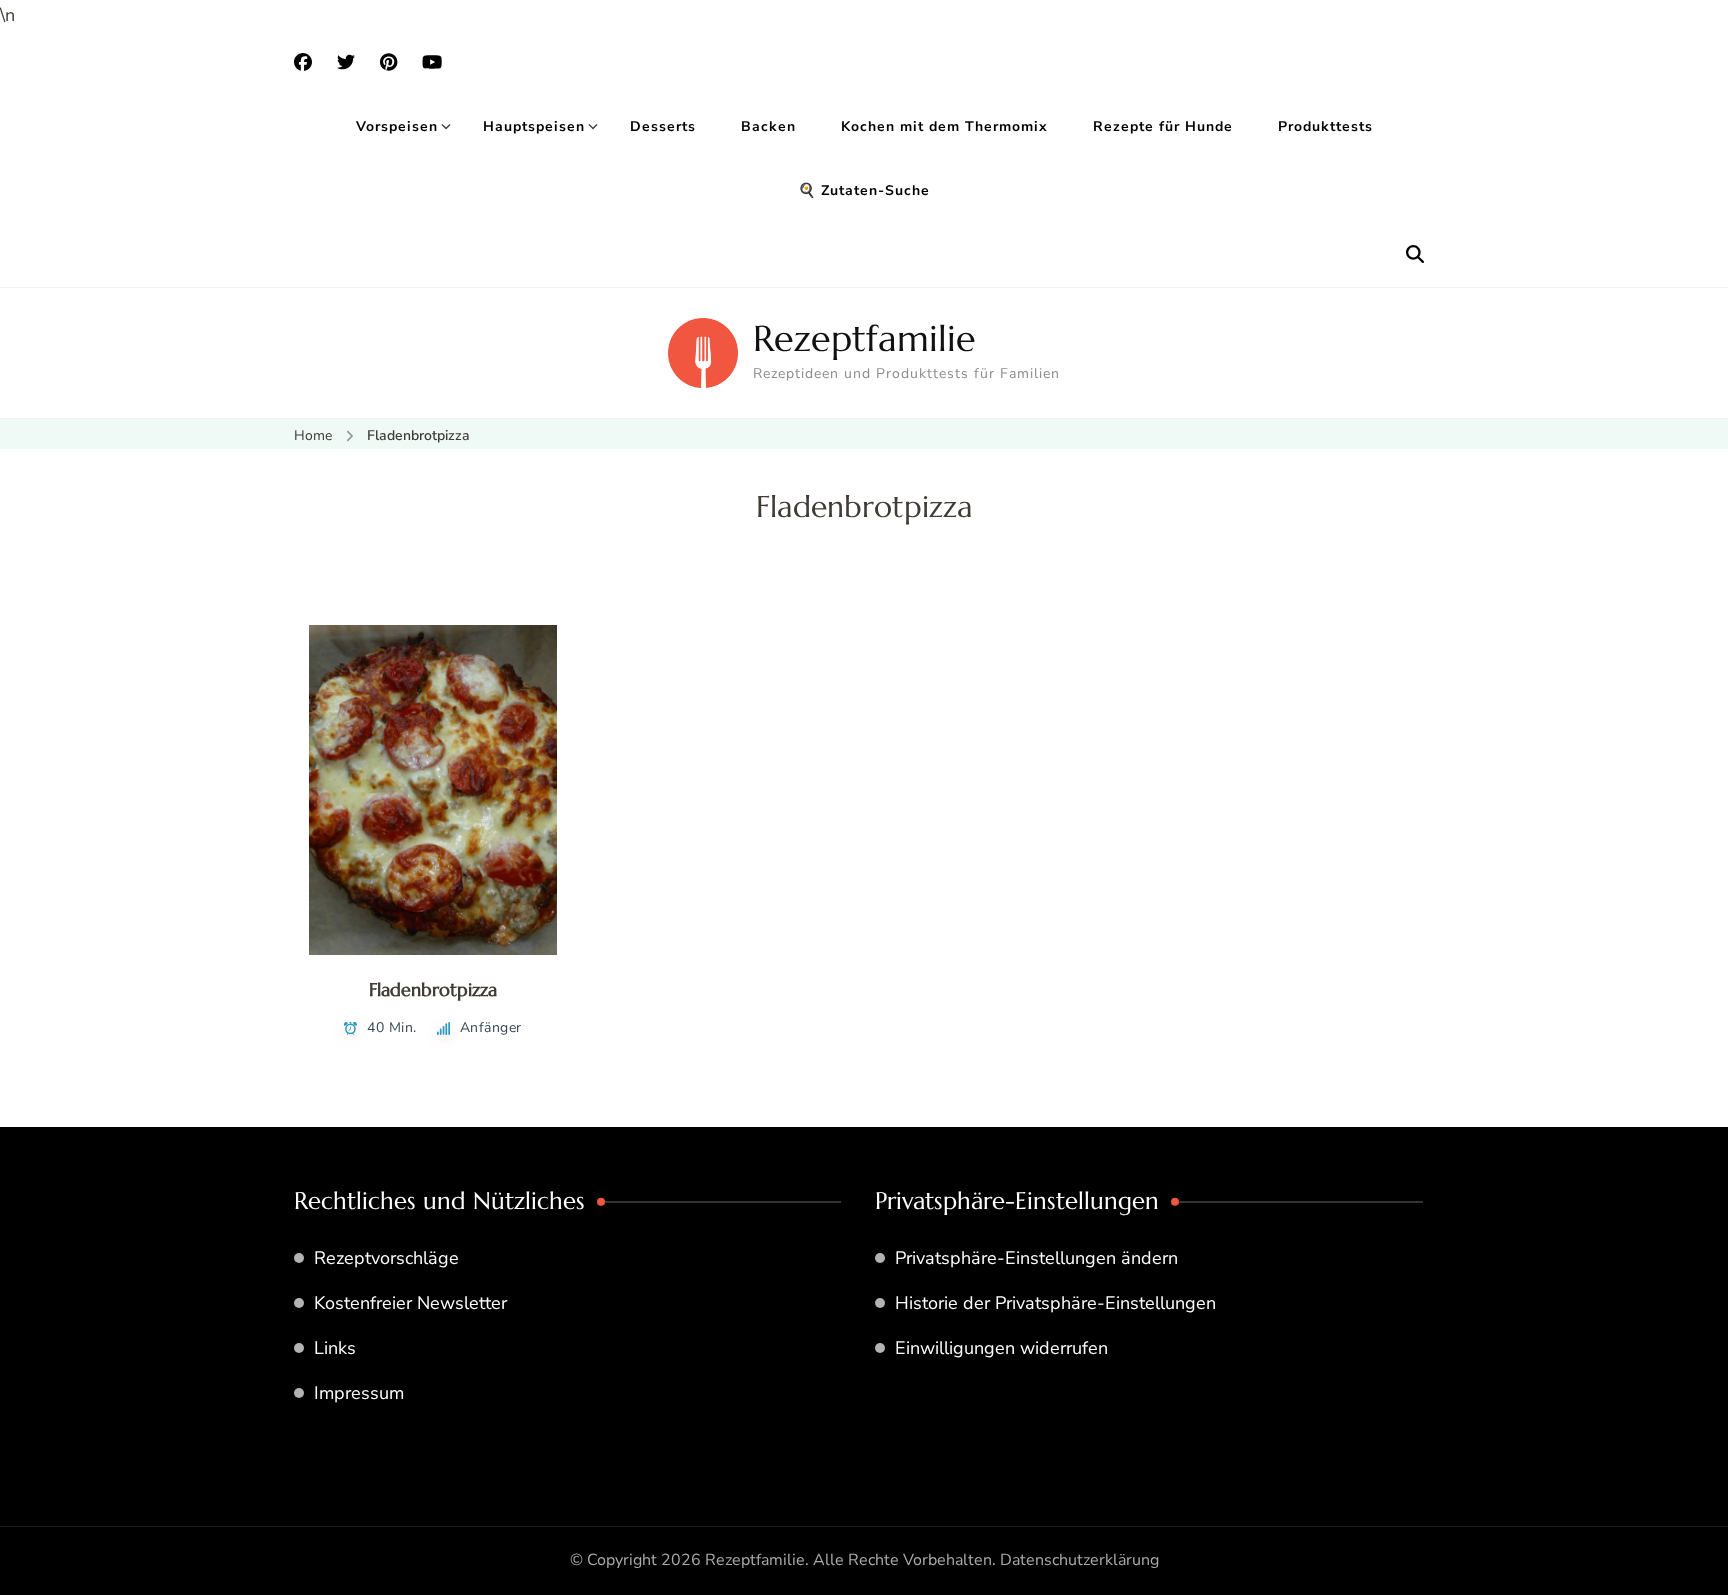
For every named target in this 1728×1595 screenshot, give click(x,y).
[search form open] (1415, 255)
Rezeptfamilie (864, 338)
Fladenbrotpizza (433, 989)
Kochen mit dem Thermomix (944, 126)
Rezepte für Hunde (1163, 126)
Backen (768, 126)
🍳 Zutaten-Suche (864, 190)
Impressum (359, 1393)
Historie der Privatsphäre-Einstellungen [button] (1055, 1303)
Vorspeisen (397, 126)
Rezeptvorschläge (386, 1258)
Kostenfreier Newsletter (410, 1303)
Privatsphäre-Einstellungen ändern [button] (1036, 1258)
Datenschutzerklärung (1079, 1560)
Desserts (663, 126)
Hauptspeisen (534, 126)
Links (335, 1348)
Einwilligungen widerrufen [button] (1001, 1348)
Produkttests (1325, 126)
